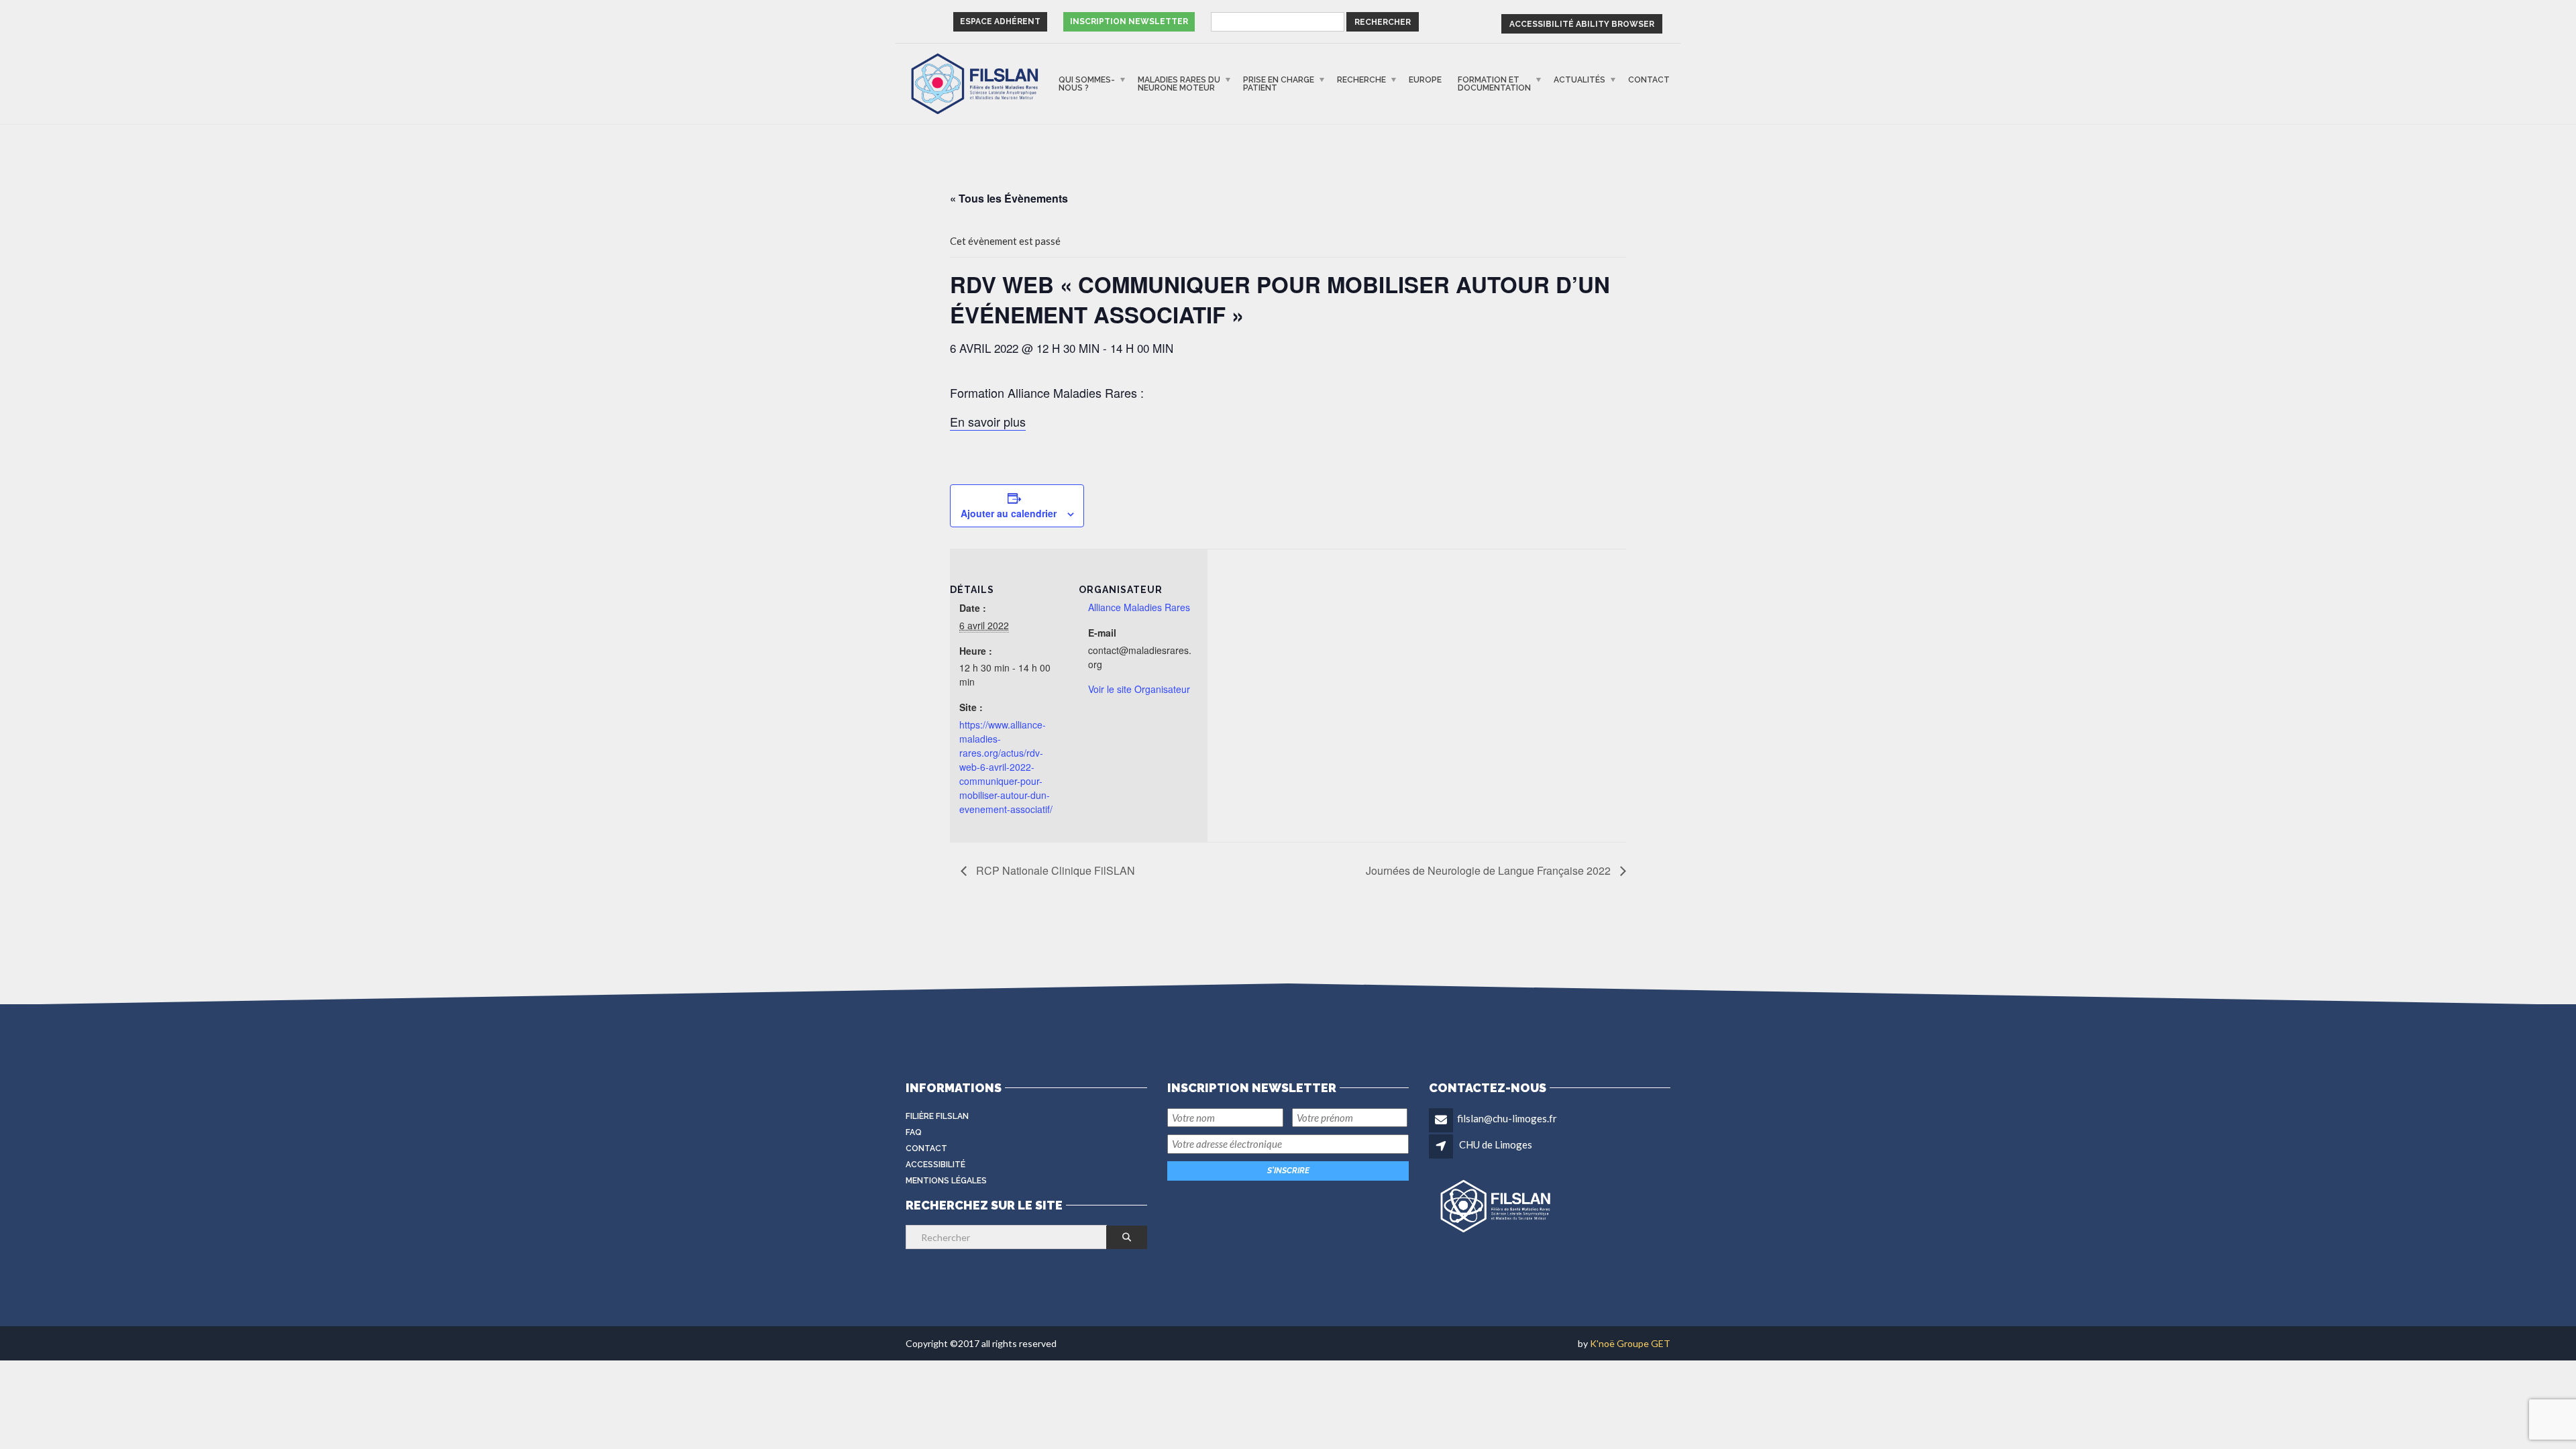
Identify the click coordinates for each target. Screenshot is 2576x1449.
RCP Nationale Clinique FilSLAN (1054, 870)
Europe (1425, 80)
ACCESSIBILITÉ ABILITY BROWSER (1582, 24)
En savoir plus (988, 421)
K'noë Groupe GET (1630, 1343)
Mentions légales (946, 1181)
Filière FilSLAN (937, 1116)
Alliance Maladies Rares (1139, 607)
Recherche (1361, 80)
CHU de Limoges (1496, 1144)
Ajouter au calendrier (1009, 513)
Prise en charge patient (1279, 84)
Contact (1649, 80)
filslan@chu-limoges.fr (1507, 1118)
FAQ (914, 1132)
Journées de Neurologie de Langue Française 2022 (1490, 870)
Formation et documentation (1494, 84)
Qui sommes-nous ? (1087, 84)
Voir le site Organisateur (1139, 689)
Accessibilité (935, 1165)
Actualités (1579, 80)
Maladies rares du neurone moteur (1179, 84)
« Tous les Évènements (1009, 198)
